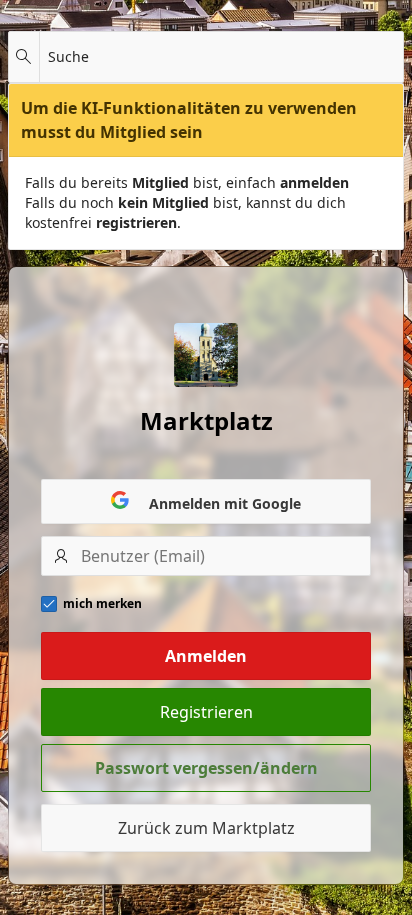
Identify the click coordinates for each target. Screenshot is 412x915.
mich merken (102, 604)
